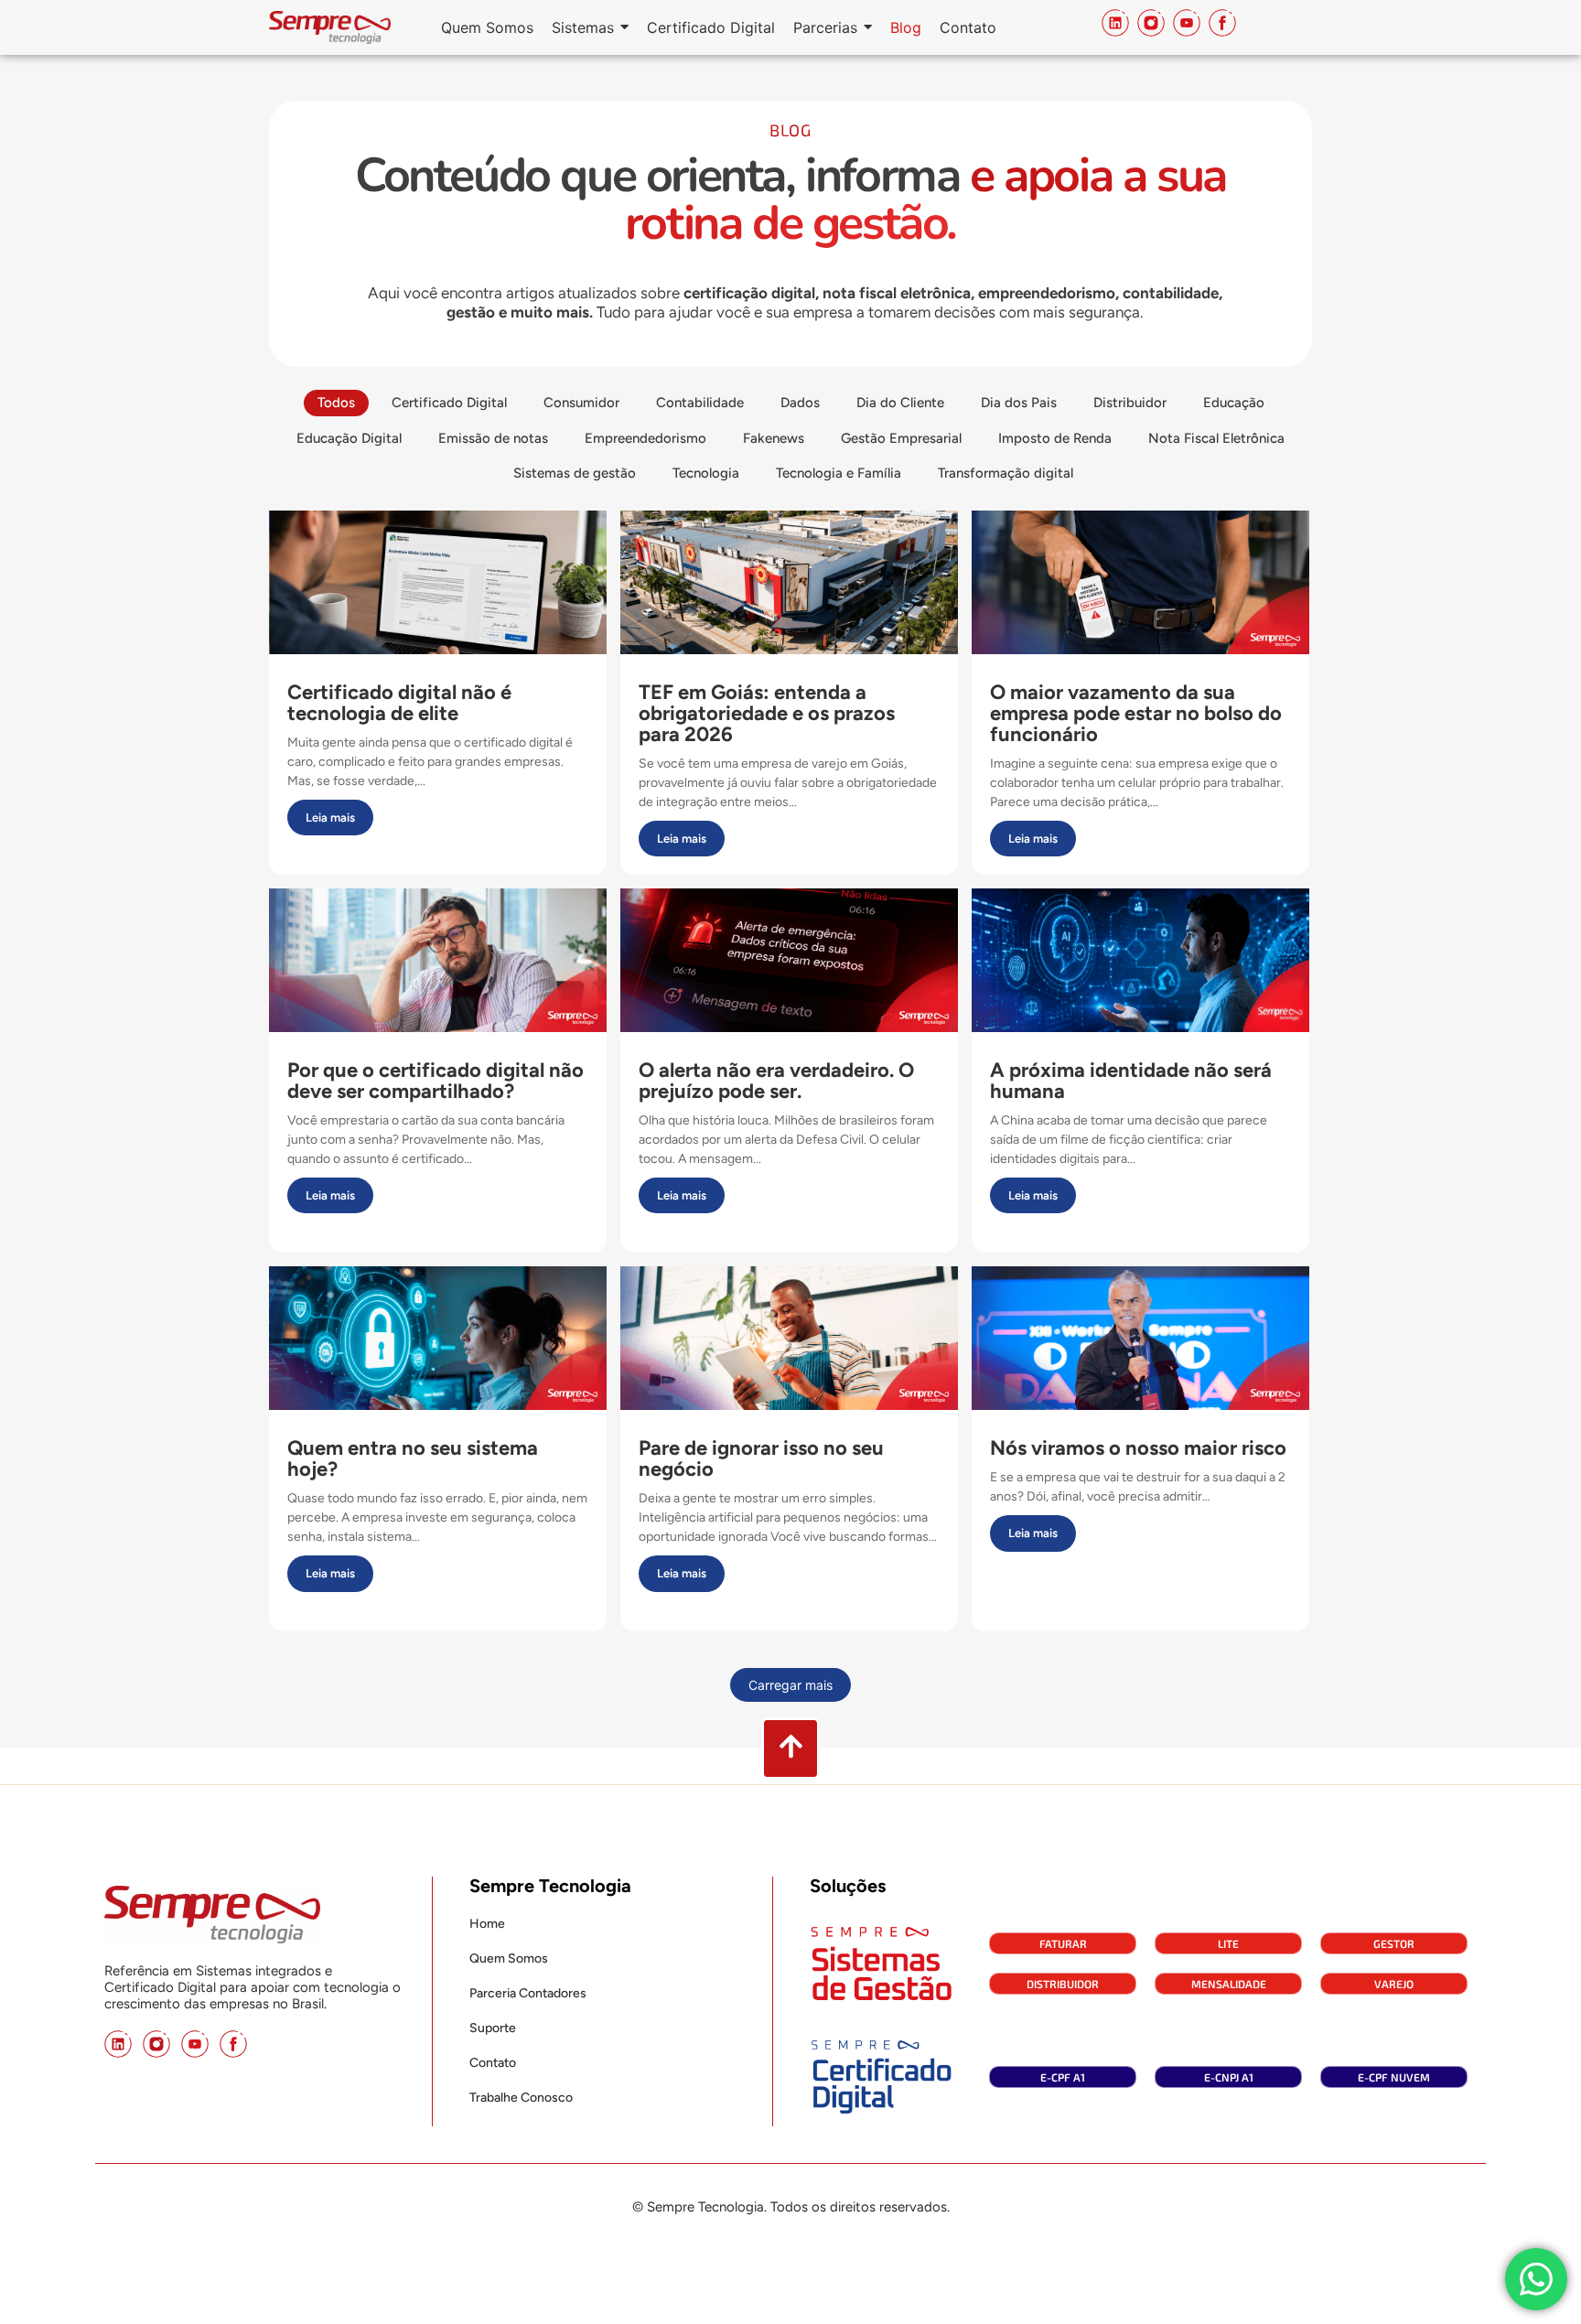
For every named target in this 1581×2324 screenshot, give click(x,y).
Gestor (1394, 1943)
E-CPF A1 (1063, 2077)
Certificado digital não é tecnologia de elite (399, 702)
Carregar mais (790, 1685)
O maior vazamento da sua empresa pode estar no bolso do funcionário (1136, 712)
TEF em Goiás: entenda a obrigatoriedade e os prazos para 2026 (767, 712)
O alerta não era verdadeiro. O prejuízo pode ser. (776, 1080)
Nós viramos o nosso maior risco (1138, 1447)
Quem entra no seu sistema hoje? (413, 1458)
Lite (1228, 1943)
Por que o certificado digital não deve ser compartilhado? (436, 1080)
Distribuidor (1063, 1984)
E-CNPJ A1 (1229, 2077)
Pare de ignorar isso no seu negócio (761, 1458)
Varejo (1394, 1984)
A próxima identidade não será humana (1131, 1080)
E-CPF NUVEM (1394, 2077)
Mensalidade (1229, 1984)
